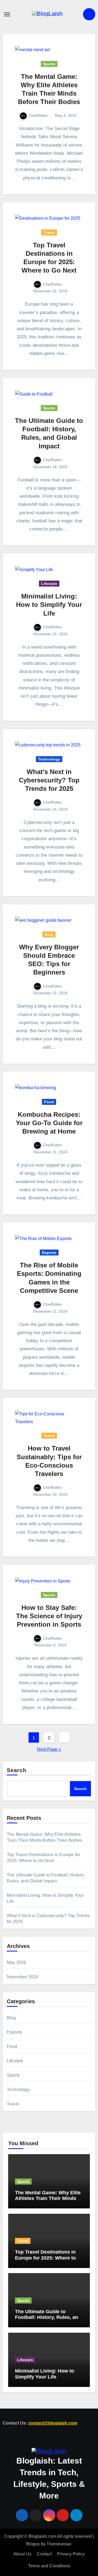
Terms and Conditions (49, 2566)
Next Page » (49, 1749)
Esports (49, 1253)
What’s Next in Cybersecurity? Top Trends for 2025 (49, 780)
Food (49, 1102)
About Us (22, 2554)
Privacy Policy (71, 2554)
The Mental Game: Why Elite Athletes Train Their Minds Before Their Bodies (48, 2198)
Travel (49, 232)
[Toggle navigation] (7, 14)
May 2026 (17, 1962)
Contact (44, 2554)
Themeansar (59, 2544)
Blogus (33, 2544)
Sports (49, 64)
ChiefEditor (38, 115)
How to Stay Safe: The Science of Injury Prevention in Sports (49, 1616)
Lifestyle (49, 584)
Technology (49, 759)
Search (17, 1770)
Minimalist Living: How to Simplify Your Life (49, 605)
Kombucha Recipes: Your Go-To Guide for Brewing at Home (49, 1123)
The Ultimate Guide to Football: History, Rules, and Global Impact (48, 2317)
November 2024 (23, 1977)
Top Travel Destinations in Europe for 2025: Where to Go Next (45, 2258)
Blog (49, 934)
